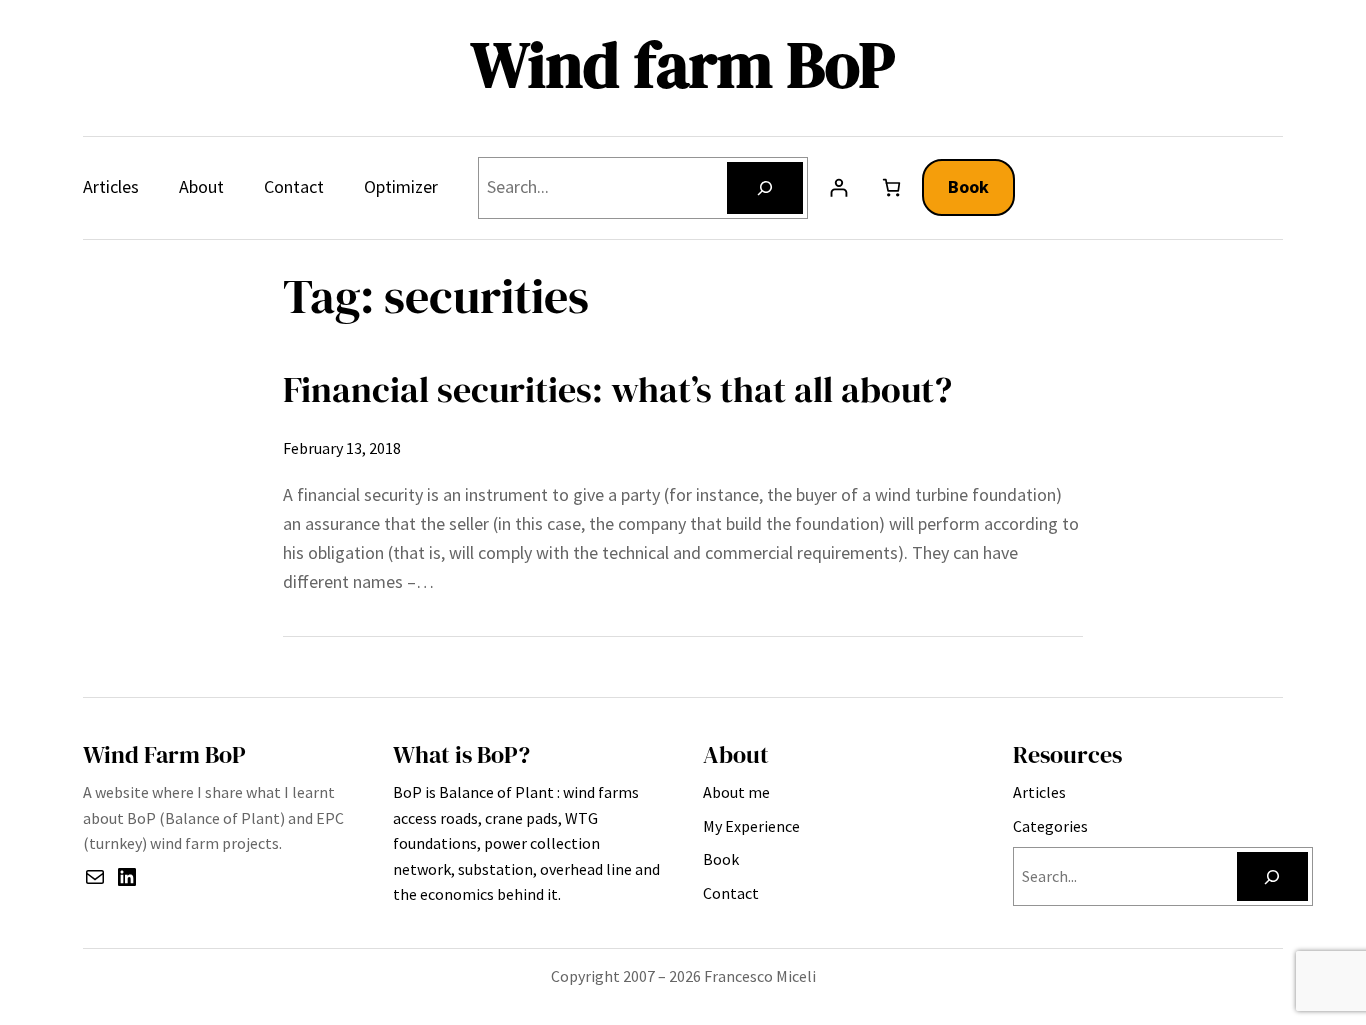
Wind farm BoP (683, 64)
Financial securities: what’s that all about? (617, 389)
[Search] (765, 188)
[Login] (838, 187)
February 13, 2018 (342, 448)
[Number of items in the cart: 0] (891, 187)
